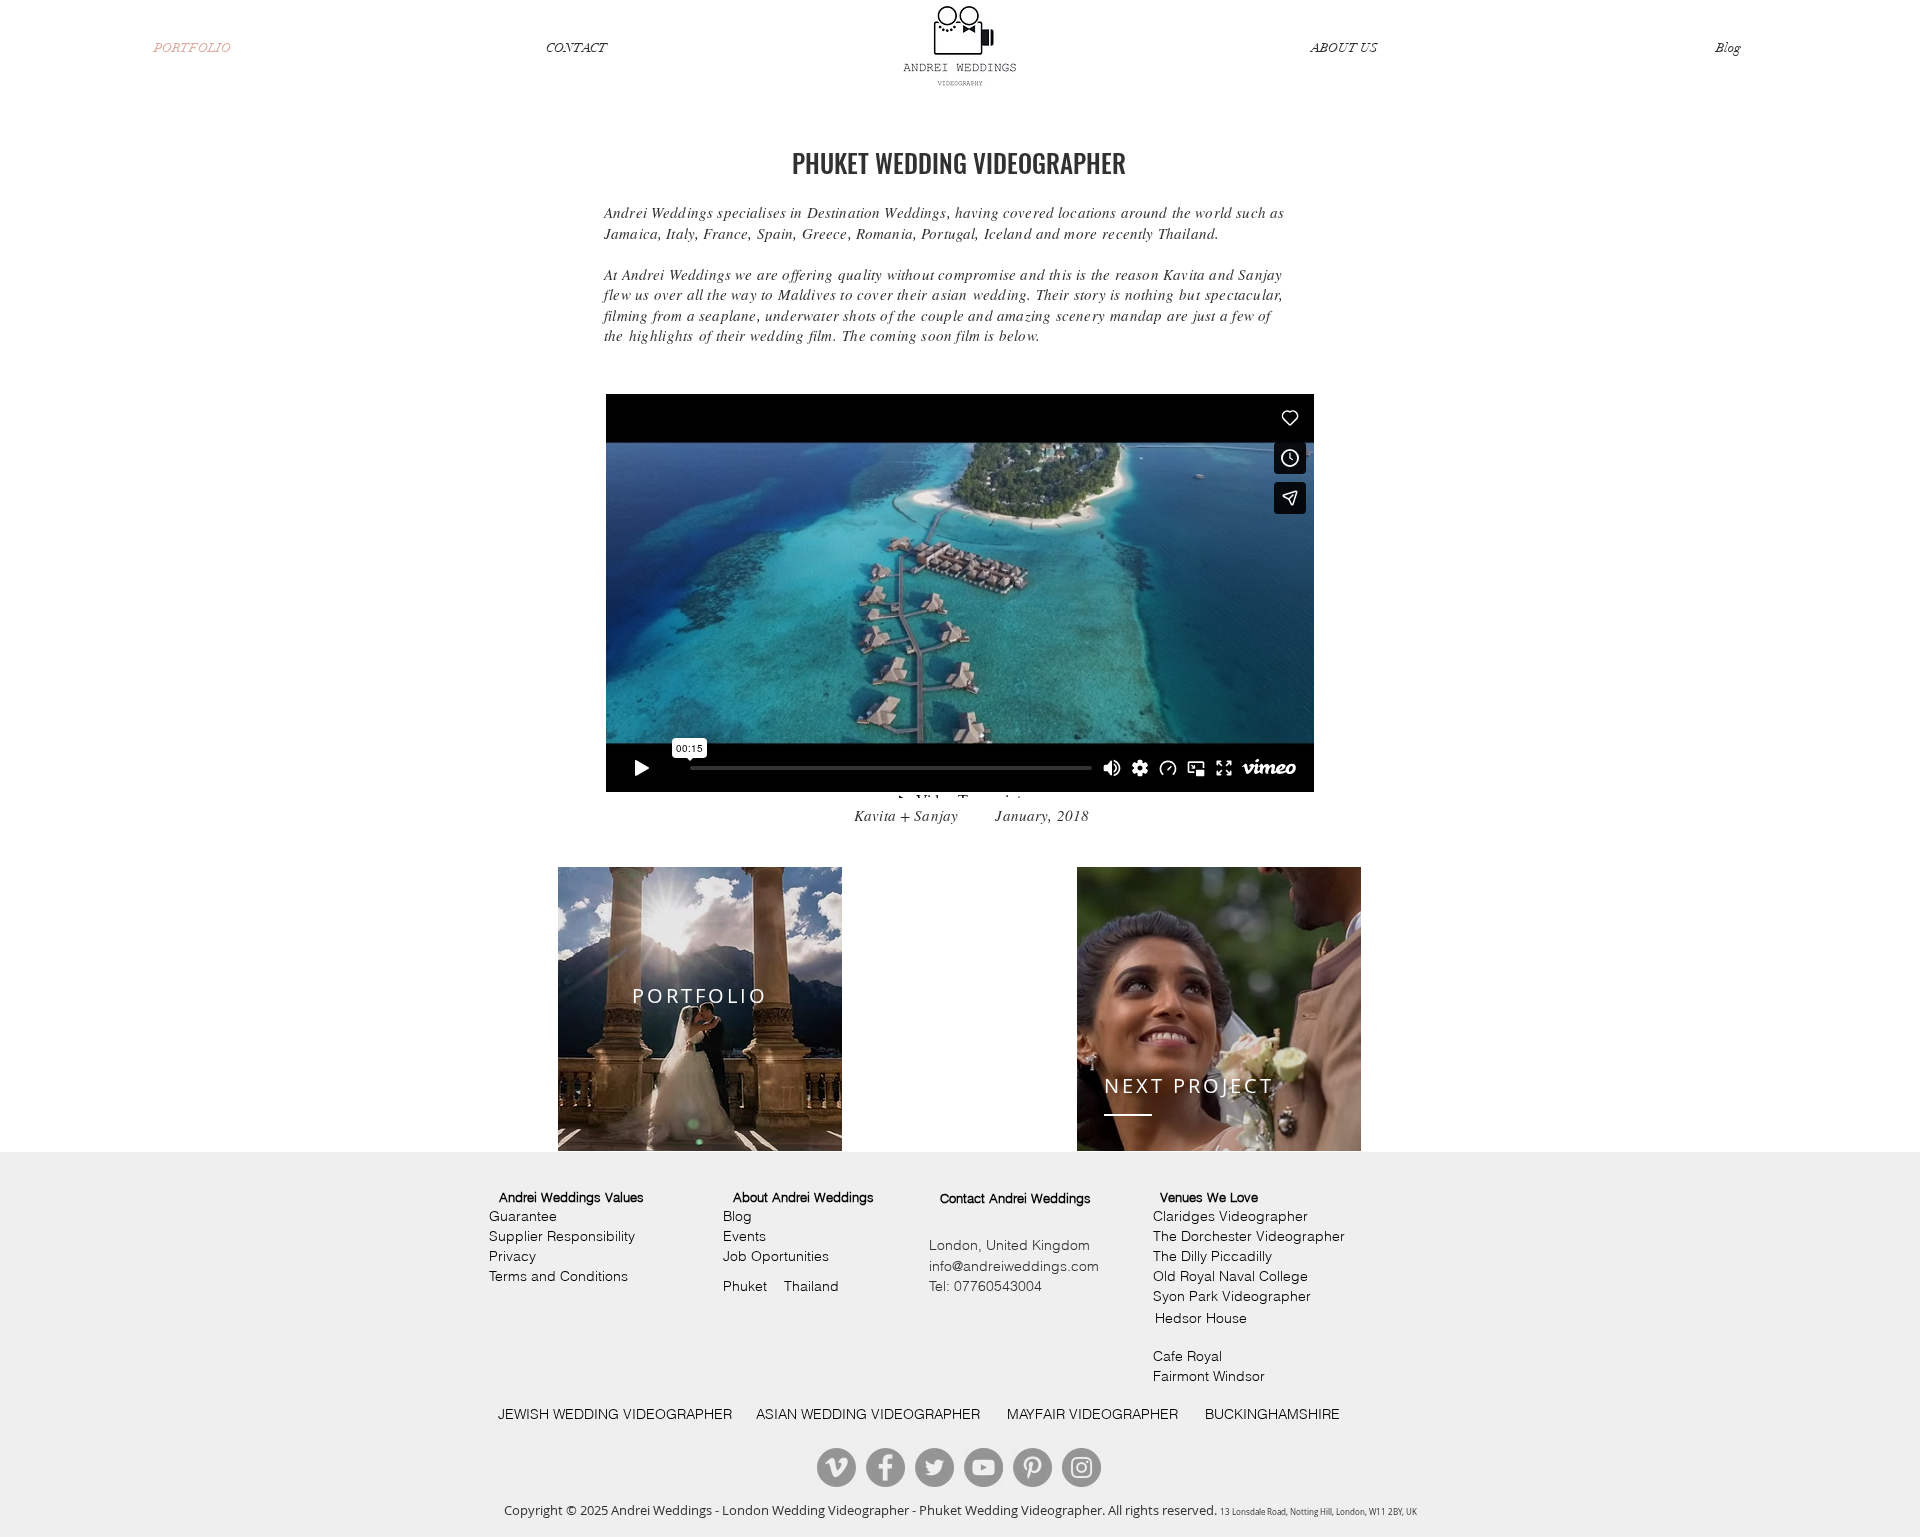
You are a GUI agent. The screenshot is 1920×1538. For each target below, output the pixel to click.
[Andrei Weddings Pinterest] (1032, 1467)
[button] (571, 1197)
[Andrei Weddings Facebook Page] (885, 1467)
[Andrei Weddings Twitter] (934, 1467)
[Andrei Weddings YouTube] (983, 1467)
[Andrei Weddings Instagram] (1081, 1467)
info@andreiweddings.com (1014, 1266)
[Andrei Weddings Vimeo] (836, 1467)
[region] (700, 1009)
